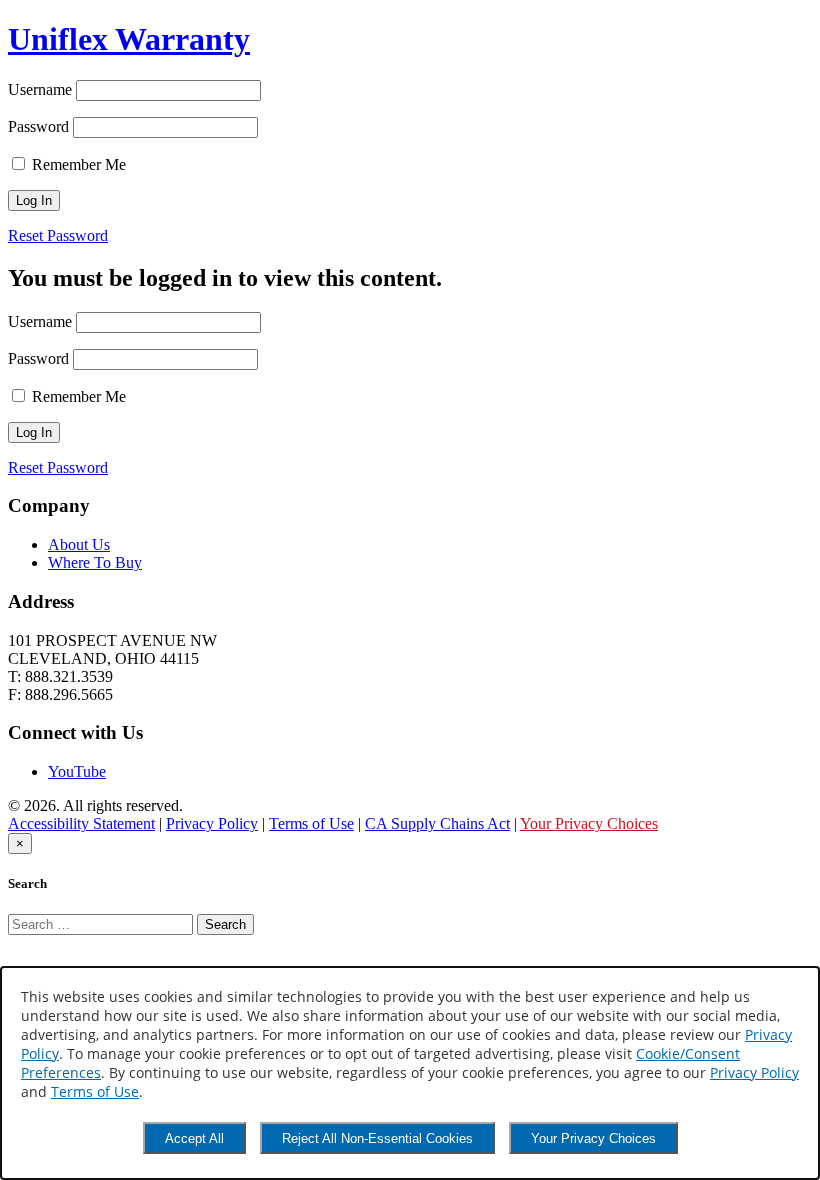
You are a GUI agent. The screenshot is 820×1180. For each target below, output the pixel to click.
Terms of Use (311, 823)
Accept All (194, 1138)
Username (40, 89)
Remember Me (77, 164)
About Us (79, 544)
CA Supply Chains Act (437, 823)
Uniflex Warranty (129, 39)
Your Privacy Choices (589, 823)
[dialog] (410, 1073)
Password (38, 126)
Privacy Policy (212, 823)
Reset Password (58, 235)
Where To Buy (95, 562)
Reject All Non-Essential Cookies (377, 1138)
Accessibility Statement (81, 823)
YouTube (77, 771)
